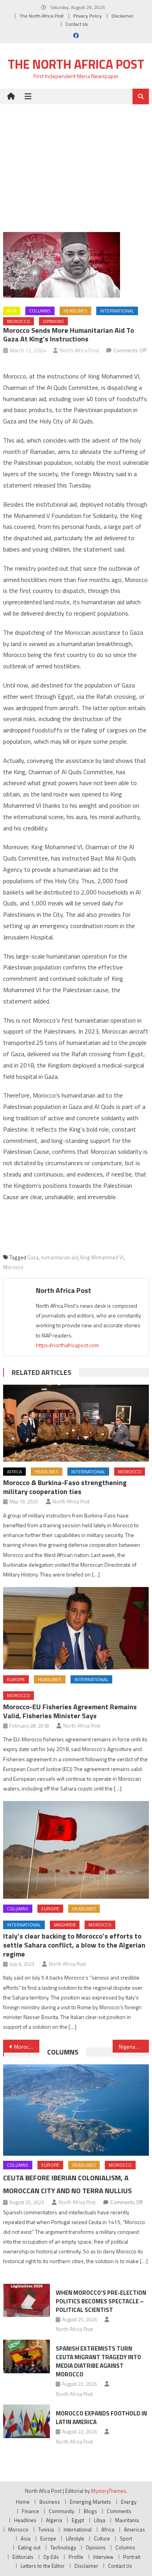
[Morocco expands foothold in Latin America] (27, 2421)
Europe (16, 1679)
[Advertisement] (76, 162)
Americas (134, 2530)
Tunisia (46, 2530)
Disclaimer (122, 16)
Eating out (29, 2547)
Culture (102, 2539)
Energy (129, 2502)
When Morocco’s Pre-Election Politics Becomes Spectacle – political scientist (101, 2301)
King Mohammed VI (102, 1257)
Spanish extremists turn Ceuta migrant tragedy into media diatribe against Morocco (98, 2361)
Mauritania (127, 2520)
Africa (14, 1472)
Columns (40, 311)
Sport (126, 2539)
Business (50, 2502)
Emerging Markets (90, 2502)
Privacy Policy (87, 16)
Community (61, 2511)
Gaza (33, 1257)
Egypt (78, 2520)
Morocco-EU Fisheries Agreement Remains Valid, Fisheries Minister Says (70, 1711)
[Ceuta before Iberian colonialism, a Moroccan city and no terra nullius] (76, 2110)
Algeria (54, 2520)
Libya (100, 2520)
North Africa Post (80, 350)
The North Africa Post (42, 16)
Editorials (23, 2557)
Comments (119, 2511)
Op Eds (51, 2557)
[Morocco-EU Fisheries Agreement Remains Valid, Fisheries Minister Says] (76, 1628)
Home (23, 2502)
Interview (103, 2557)
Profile (76, 2557)
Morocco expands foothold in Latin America (101, 2418)
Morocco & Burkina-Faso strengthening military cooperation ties (65, 1487)
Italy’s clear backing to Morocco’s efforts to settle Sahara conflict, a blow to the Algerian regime (74, 1945)
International (117, 311)
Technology (63, 2547)
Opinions (53, 321)
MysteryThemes (109, 2491)
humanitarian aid (59, 1257)
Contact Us (77, 24)
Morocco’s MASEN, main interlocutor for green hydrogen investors (27, 2047)
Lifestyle (75, 2539)
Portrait (132, 2557)
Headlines (75, 311)
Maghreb (65, 1925)
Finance (30, 2511)
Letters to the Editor (43, 2566)
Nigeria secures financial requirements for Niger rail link (134, 2047)
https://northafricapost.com (67, 1345)
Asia (12, 311)
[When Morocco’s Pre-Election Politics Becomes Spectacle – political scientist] (27, 2301)
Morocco (19, 321)
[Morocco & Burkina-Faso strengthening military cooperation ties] (76, 1423)
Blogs (90, 2511)
